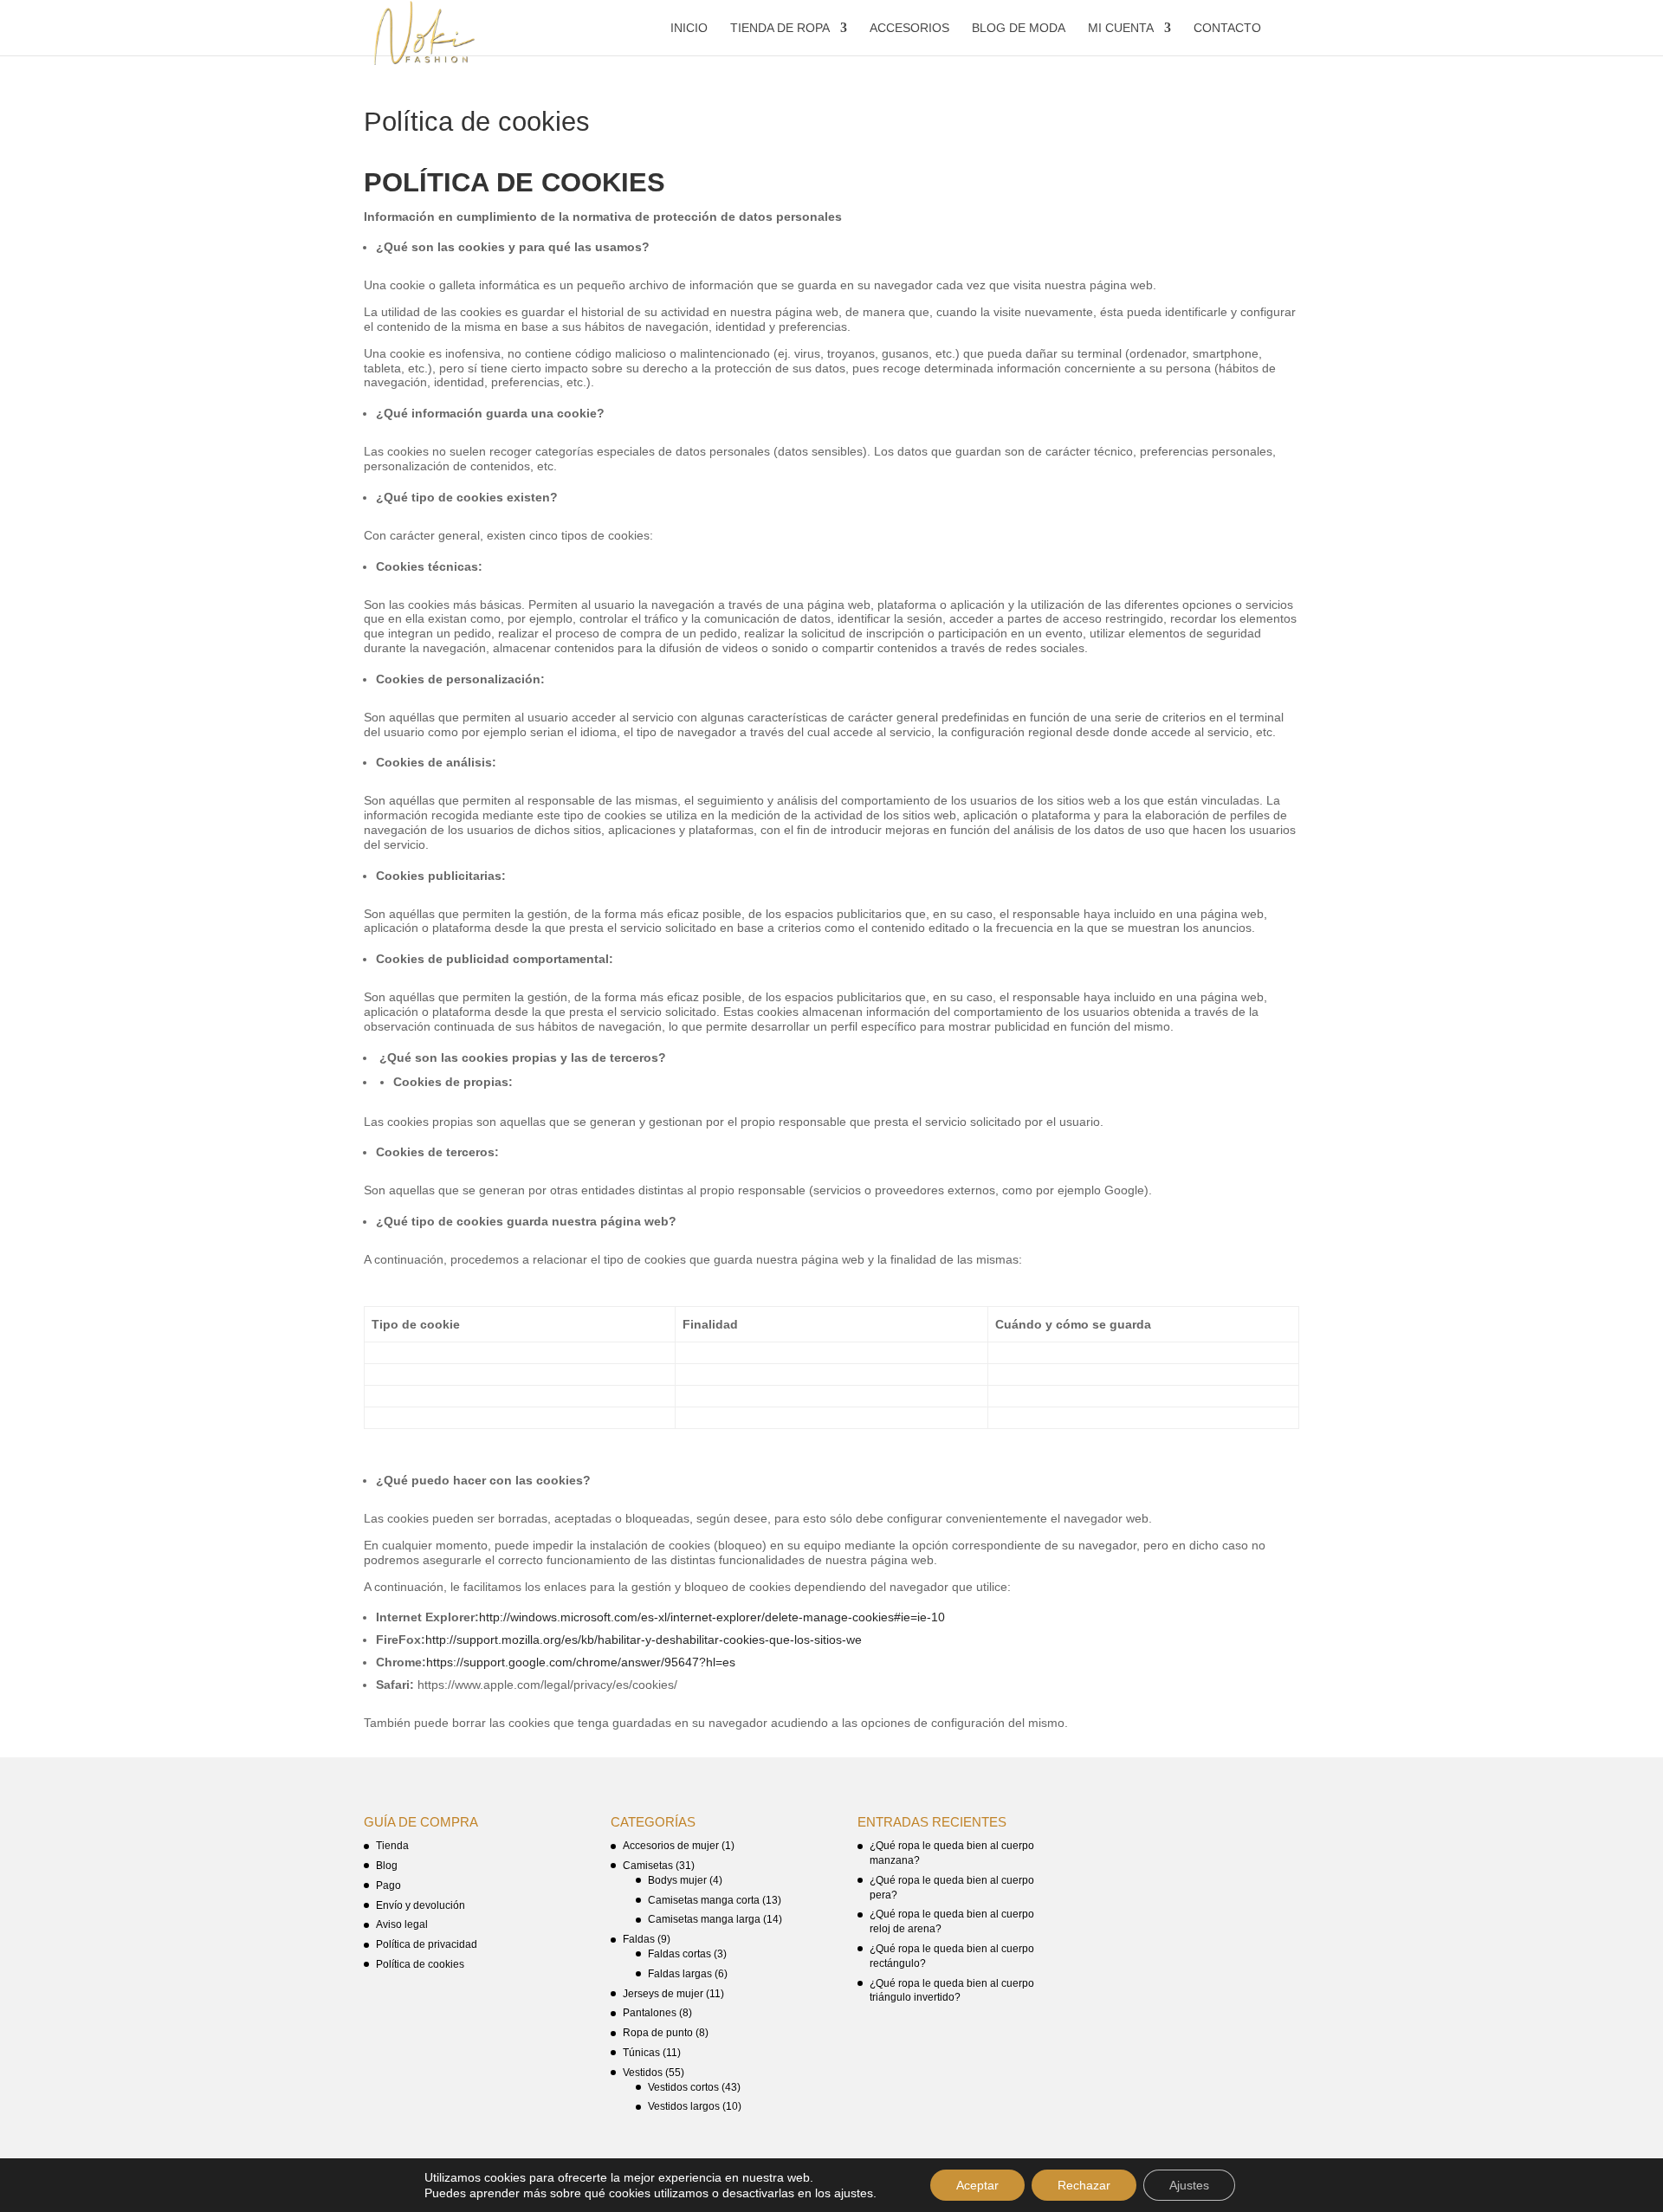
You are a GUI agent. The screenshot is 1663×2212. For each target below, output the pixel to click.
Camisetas (648, 1866)
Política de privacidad (427, 1944)
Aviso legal (402, 1924)
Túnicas (641, 2053)
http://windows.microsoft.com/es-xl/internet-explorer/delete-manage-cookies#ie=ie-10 (712, 1617)
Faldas (639, 1939)
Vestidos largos (684, 2106)
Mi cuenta (1121, 28)
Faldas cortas (679, 1954)
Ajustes (1189, 2185)
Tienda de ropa (780, 28)
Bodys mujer (677, 1880)
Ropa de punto (658, 2033)
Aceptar (977, 2185)
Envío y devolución (421, 1905)
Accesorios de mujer (671, 1846)
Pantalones (650, 2013)
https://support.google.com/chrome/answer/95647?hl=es (581, 1662)
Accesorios (909, 28)
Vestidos (643, 2073)
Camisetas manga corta (704, 1900)
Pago (388, 1885)
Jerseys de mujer (663, 1994)
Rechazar (1084, 2185)
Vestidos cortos (683, 2087)
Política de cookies (420, 1964)
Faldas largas (680, 1974)
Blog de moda (1019, 28)
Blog (387, 1866)
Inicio (689, 28)
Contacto (1227, 28)
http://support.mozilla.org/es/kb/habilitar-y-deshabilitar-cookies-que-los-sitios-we (644, 1640)
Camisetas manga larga (704, 1919)
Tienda (392, 1846)
